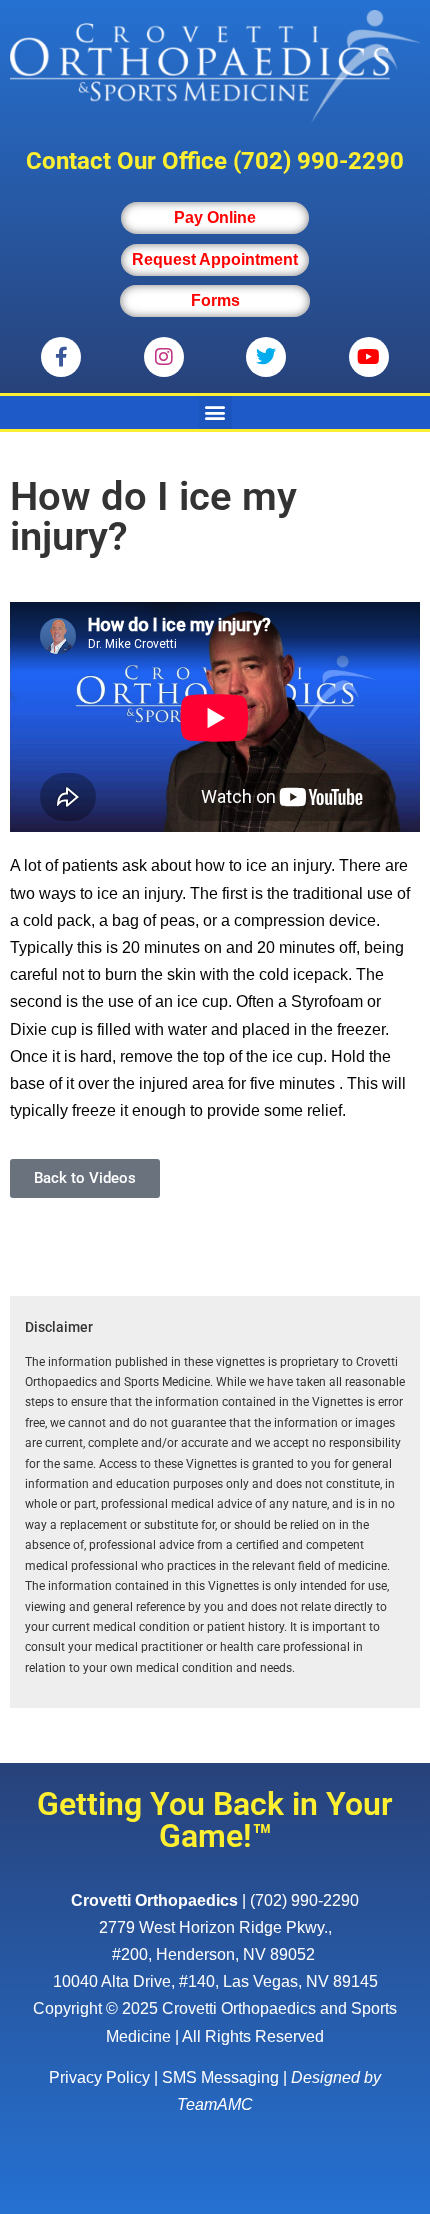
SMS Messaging (220, 2077)
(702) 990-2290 (318, 161)
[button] (215, 412)
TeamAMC (215, 2104)
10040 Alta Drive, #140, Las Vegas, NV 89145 (215, 1981)
